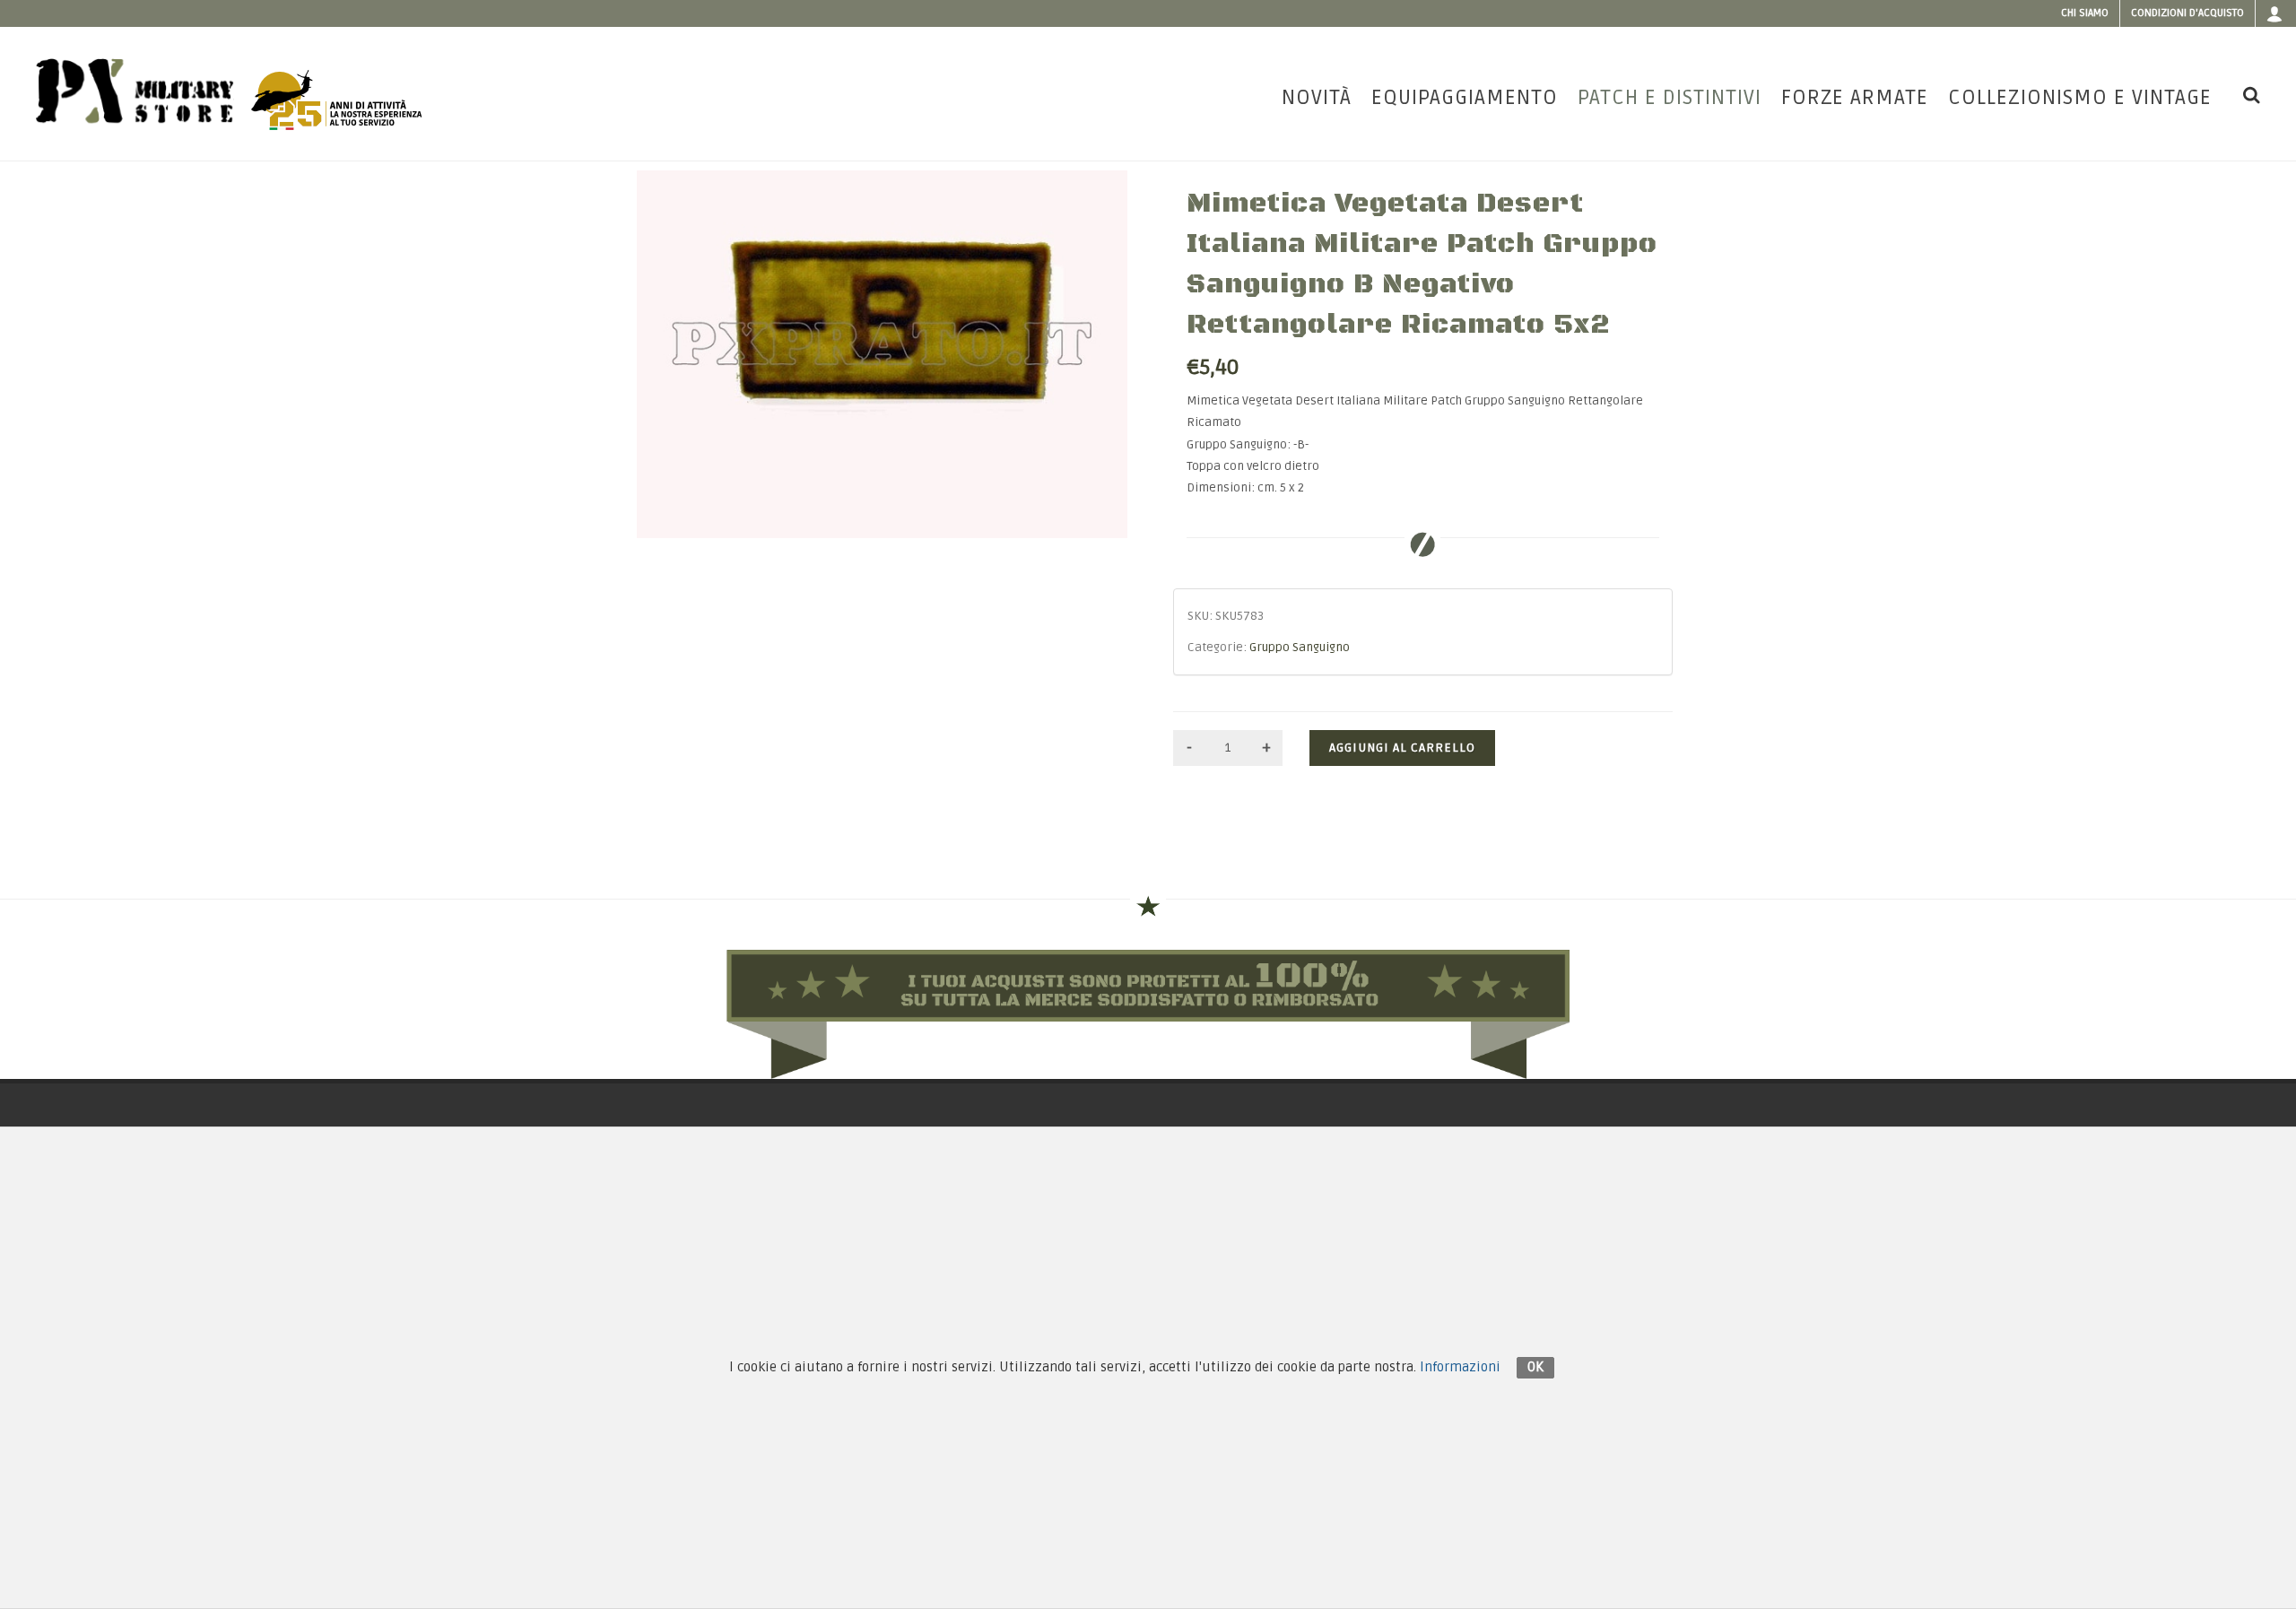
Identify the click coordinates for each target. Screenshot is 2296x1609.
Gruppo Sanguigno (1300, 648)
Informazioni (1460, 1367)
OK (1535, 1367)
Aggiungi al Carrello (1402, 748)
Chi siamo (2085, 13)
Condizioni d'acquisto (2187, 13)
